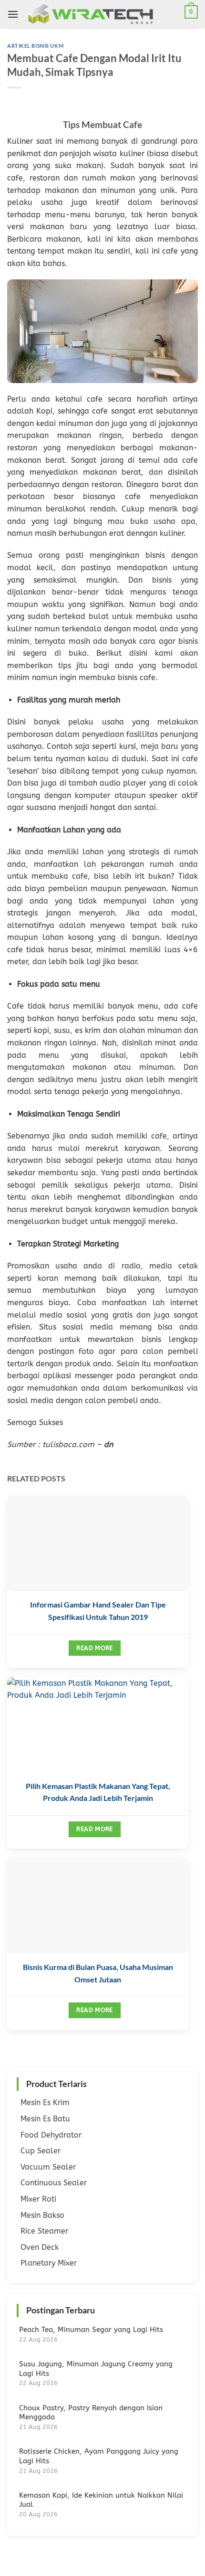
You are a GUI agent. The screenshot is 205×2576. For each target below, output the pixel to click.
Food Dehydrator (51, 2135)
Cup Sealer (41, 2151)
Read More (94, 1648)
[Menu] (13, 14)
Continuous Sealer (54, 2183)
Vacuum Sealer (48, 2167)
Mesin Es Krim (45, 2102)
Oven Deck (40, 2247)
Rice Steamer (44, 2231)
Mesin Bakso (42, 2215)
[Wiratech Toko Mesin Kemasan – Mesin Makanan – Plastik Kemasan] (104, 14)
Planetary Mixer (49, 2263)
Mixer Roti (38, 2199)
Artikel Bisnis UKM (35, 46)
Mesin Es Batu (45, 2119)
